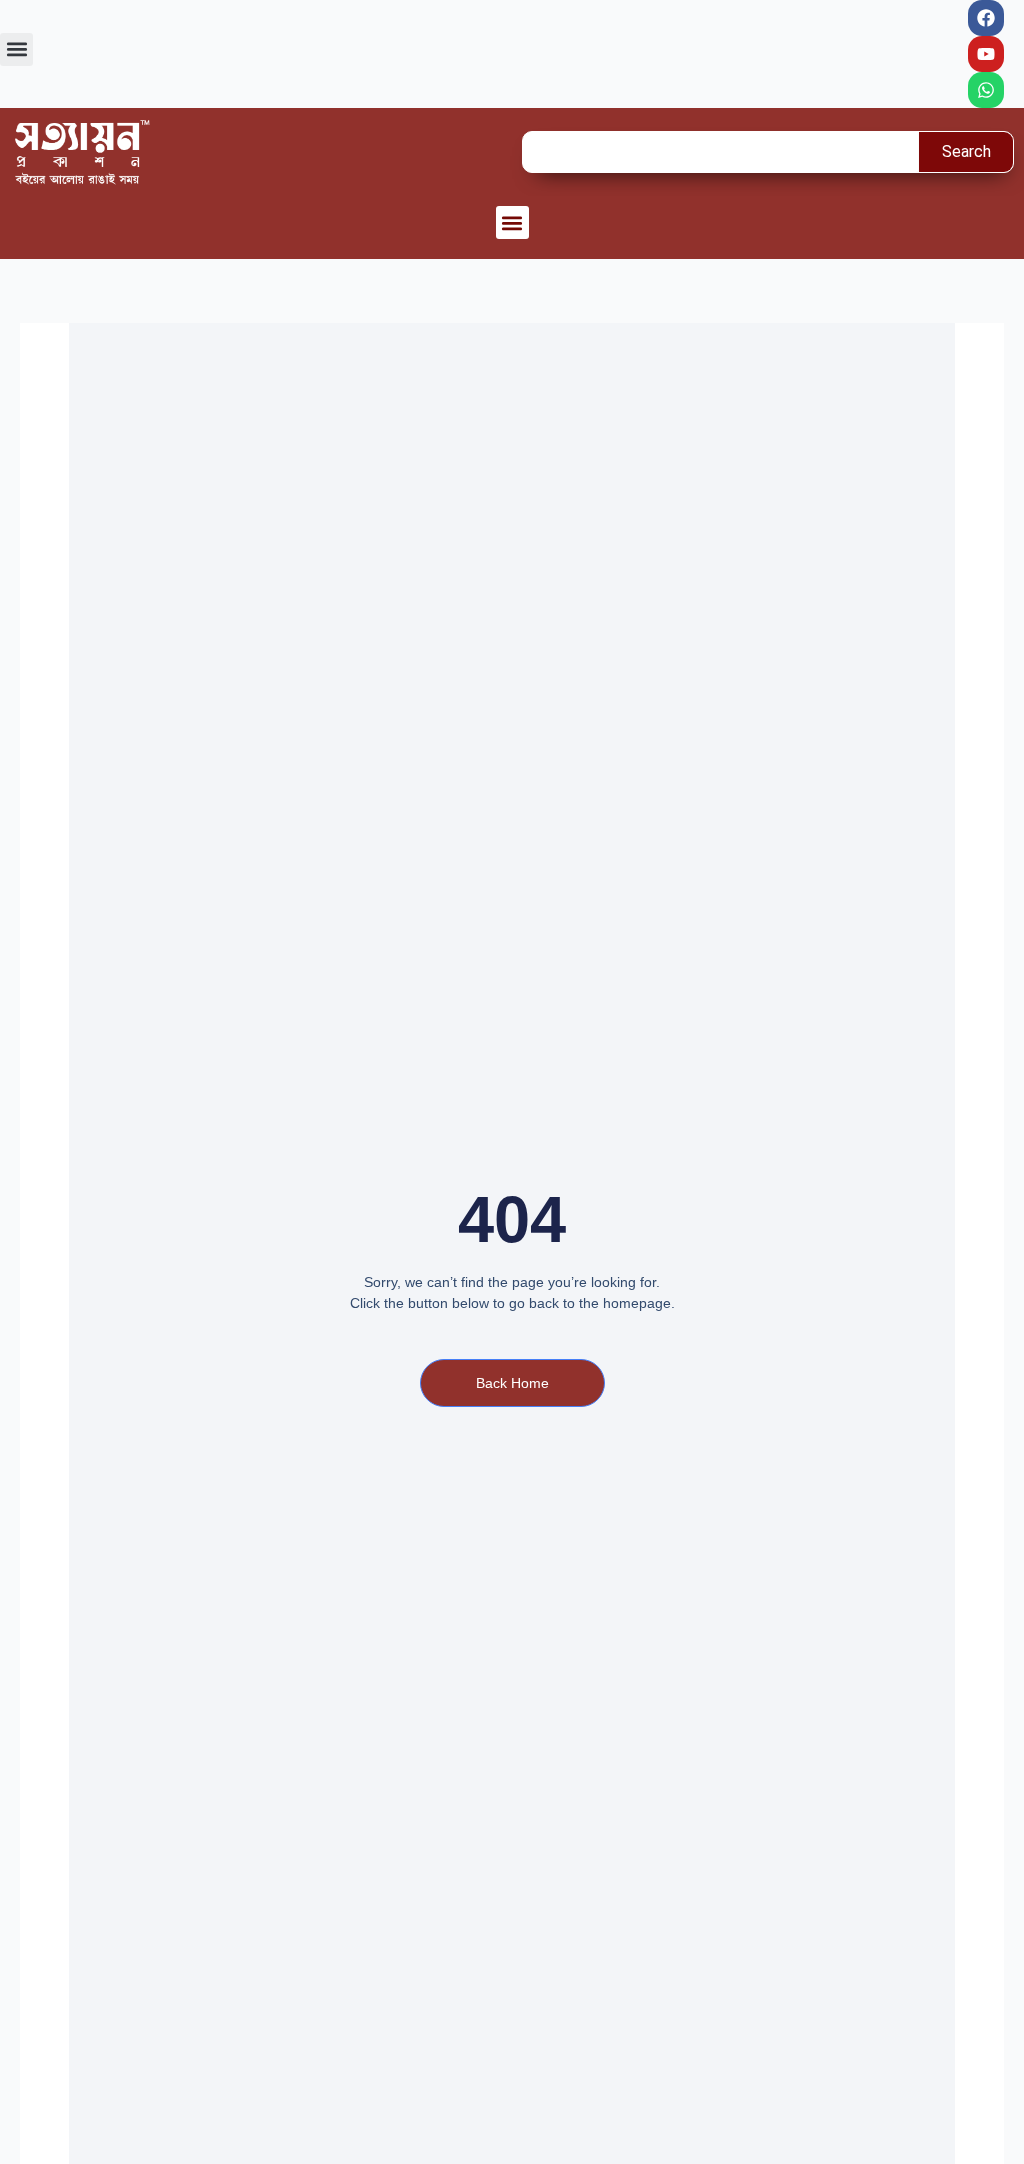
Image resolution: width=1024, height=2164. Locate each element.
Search (966, 151)
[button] (16, 49)
